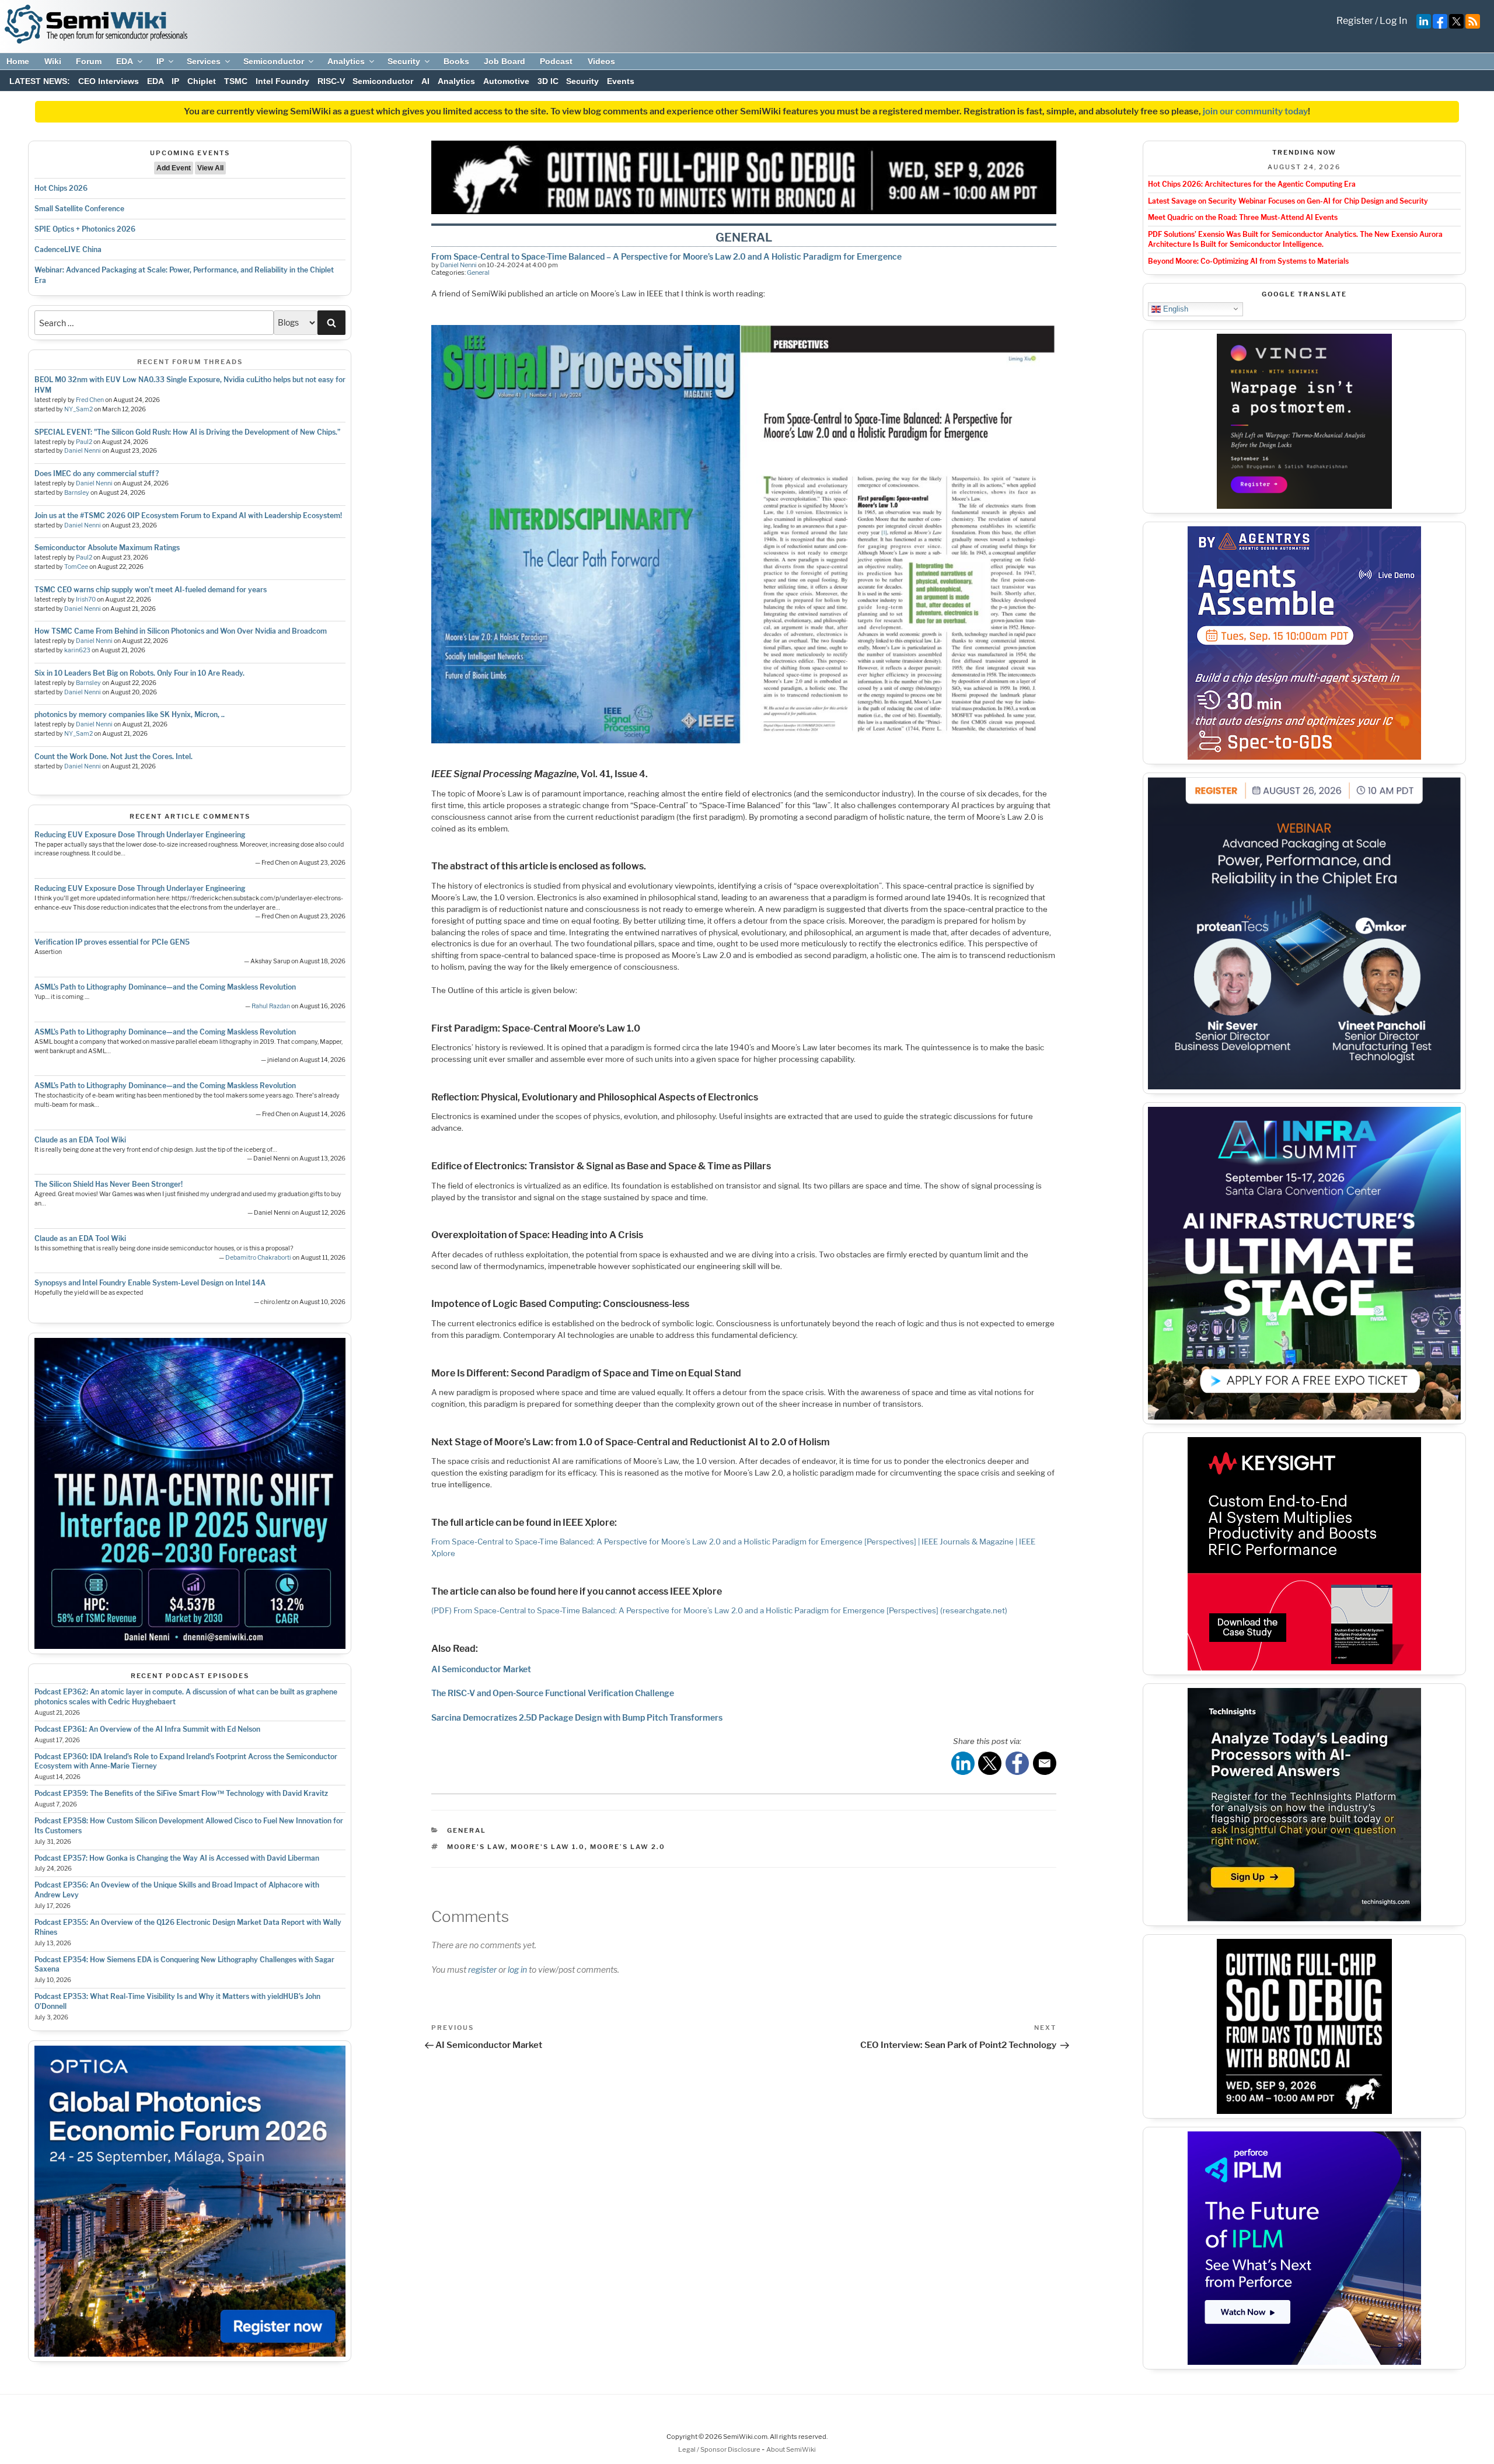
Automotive (506, 81)
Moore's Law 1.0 (548, 1847)
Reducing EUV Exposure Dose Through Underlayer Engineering (140, 835)
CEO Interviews (109, 81)
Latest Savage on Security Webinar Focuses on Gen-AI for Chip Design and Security (1288, 201)
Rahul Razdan (271, 1006)
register (482, 1970)
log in (517, 1970)
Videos (601, 61)
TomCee (76, 567)
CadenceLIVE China (68, 249)
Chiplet (202, 81)
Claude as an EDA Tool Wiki (80, 1140)
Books (456, 61)
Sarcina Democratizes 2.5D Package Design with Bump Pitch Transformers (577, 1717)
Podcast (556, 61)
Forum (89, 61)
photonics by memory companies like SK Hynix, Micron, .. (130, 714)
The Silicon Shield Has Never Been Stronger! (109, 1184)
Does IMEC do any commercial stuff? (97, 473)
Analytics (346, 61)
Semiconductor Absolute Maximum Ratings (107, 548)
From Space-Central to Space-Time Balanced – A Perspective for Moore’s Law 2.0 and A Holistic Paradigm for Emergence (666, 256)
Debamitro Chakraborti (258, 1258)
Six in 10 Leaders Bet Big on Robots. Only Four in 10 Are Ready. (139, 673)
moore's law (476, 1847)
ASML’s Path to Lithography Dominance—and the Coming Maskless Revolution (165, 987)
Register (1355, 21)
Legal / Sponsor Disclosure (720, 2449)
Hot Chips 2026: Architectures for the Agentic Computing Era (1252, 184)
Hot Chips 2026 (61, 188)
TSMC (236, 81)
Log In (1393, 21)
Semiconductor (274, 61)
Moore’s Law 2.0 (628, 1847)
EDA (125, 61)
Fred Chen (90, 400)
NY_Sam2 (78, 409)
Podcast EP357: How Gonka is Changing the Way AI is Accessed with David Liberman (177, 1858)
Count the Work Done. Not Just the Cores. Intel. (114, 756)
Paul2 (84, 442)
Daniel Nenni (83, 451)
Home (18, 61)
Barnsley (77, 493)
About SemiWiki (791, 2449)
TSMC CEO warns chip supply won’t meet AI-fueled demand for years (151, 590)
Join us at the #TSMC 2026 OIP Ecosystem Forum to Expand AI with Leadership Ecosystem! (188, 515)
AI (425, 81)
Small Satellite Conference (79, 209)
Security (404, 61)
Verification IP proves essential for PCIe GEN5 (112, 942)
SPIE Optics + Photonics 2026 (85, 229)
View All (210, 168)
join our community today (1255, 111)
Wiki (53, 61)
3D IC (548, 81)
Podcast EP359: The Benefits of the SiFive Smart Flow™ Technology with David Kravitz (181, 1793)
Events (621, 81)
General (478, 272)
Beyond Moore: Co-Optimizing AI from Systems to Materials (1248, 261)
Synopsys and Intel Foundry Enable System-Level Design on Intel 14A (150, 1283)
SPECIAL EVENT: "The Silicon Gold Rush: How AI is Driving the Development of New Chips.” (187, 432)
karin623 (77, 650)
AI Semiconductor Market (481, 1669)
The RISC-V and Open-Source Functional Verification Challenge (553, 1693)
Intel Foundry (282, 81)
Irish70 (86, 600)
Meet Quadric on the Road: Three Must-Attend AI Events (1243, 217)
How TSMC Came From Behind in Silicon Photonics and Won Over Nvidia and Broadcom (181, 631)
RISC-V (331, 81)
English (1174, 308)
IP (160, 61)
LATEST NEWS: (40, 81)
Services (204, 61)
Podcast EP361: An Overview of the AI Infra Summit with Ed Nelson (147, 1729)
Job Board (505, 61)
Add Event (174, 168)
